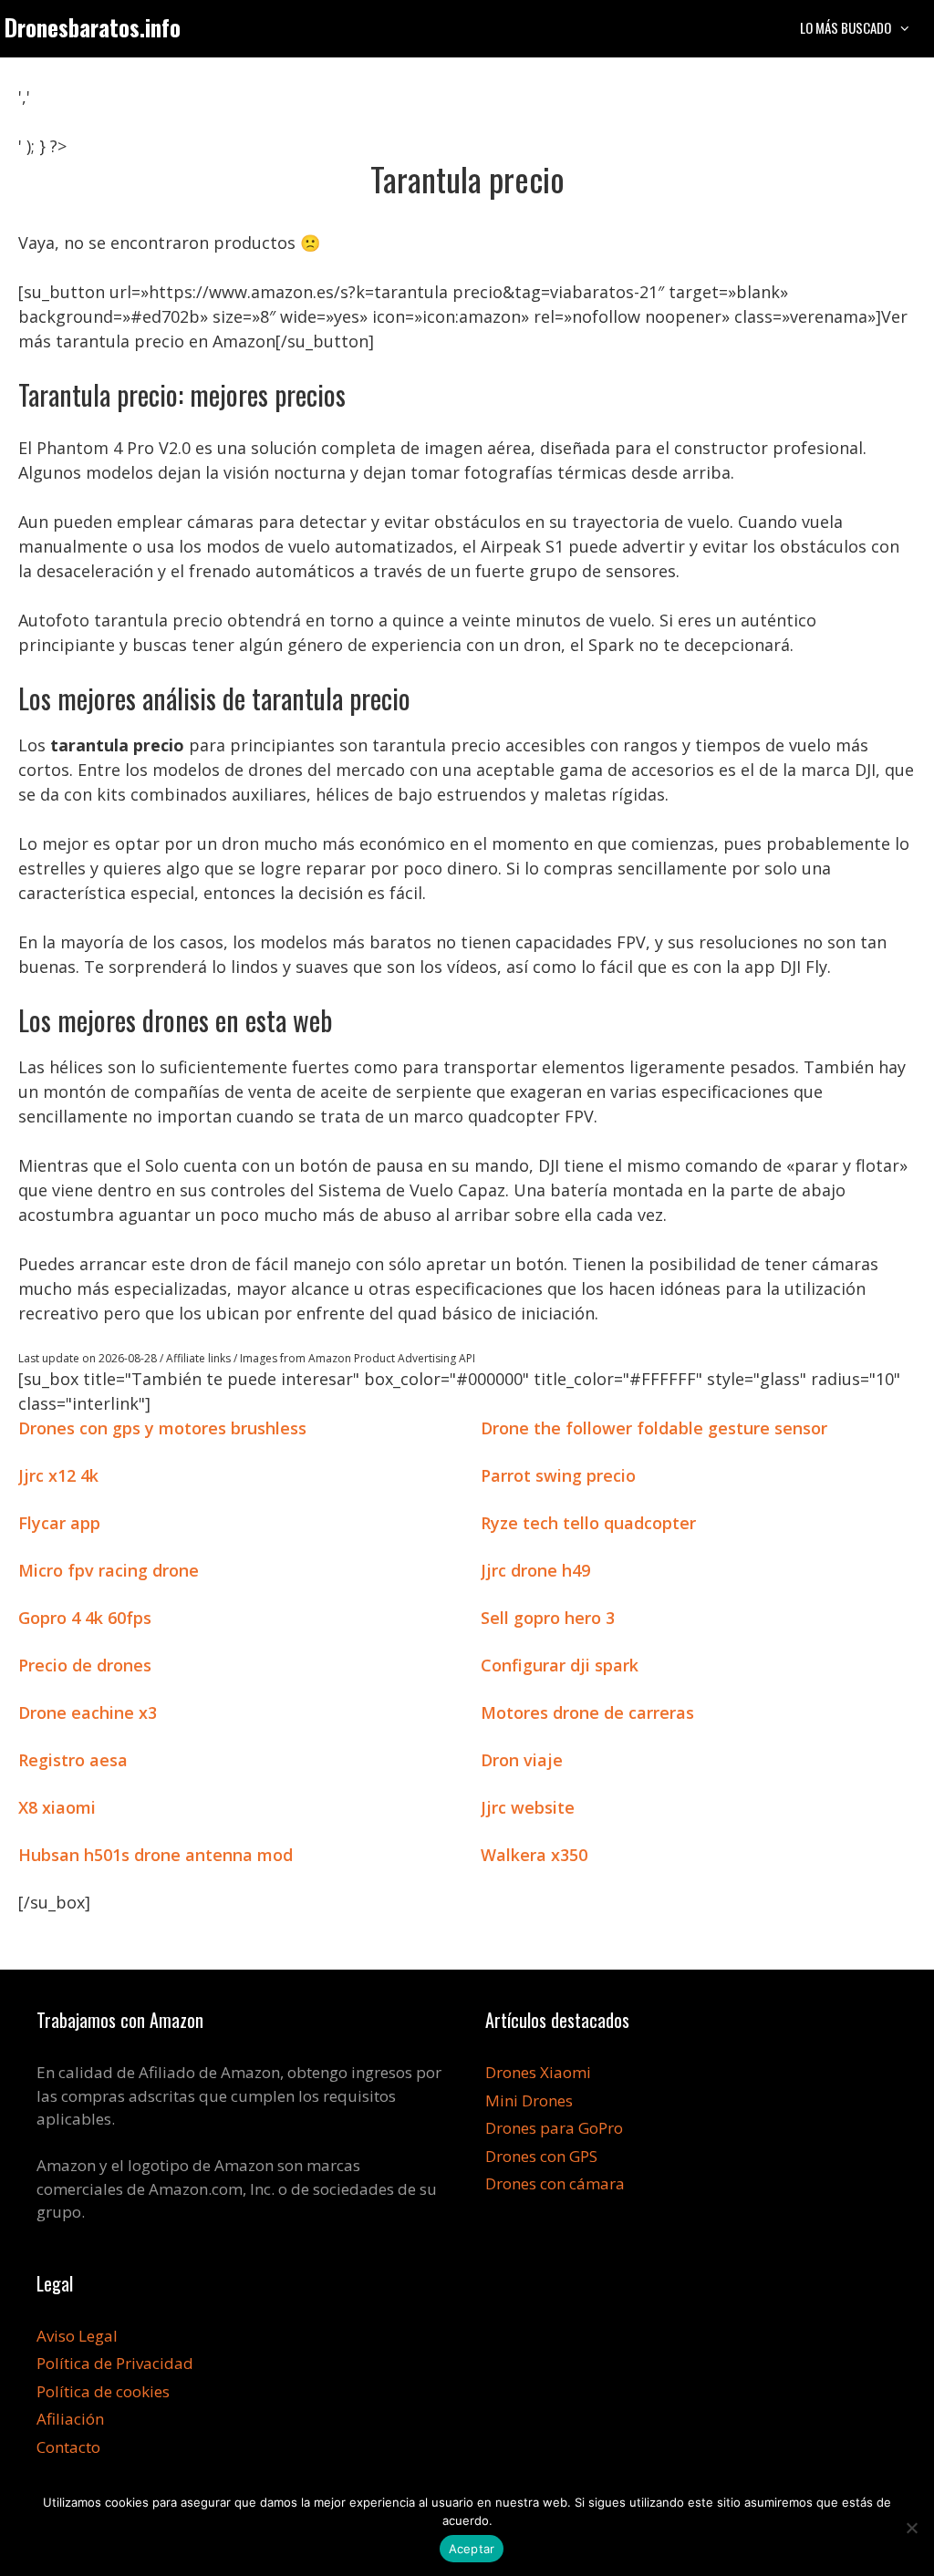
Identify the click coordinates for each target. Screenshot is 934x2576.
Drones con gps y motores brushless (162, 1428)
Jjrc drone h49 (535, 1570)
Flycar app (59, 1523)
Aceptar (472, 2549)
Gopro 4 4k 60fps (85, 1618)
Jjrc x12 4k (58, 1475)
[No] (911, 2528)
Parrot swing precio (558, 1475)
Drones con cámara (555, 2183)
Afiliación (70, 2419)
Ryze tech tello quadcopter (588, 1523)
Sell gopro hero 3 (548, 1618)
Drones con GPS (541, 2156)
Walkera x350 (534, 1855)
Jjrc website (528, 1807)
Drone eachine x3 (88, 1712)
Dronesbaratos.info (93, 27)
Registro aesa (73, 1760)
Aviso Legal (77, 2336)
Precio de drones (85, 1665)
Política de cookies (103, 2391)
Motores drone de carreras (587, 1712)
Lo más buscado (846, 27)
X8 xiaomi (57, 1807)
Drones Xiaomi (538, 2072)
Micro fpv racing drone (109, 1570)
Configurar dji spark (560, 1665)
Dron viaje (522, 1760)
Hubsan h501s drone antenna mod (156, 1855)
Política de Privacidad (115, 2363)
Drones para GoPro (554, 2128)
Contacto (68, 2447)
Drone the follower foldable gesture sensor (654, 1428)
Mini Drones (529, 2100)
